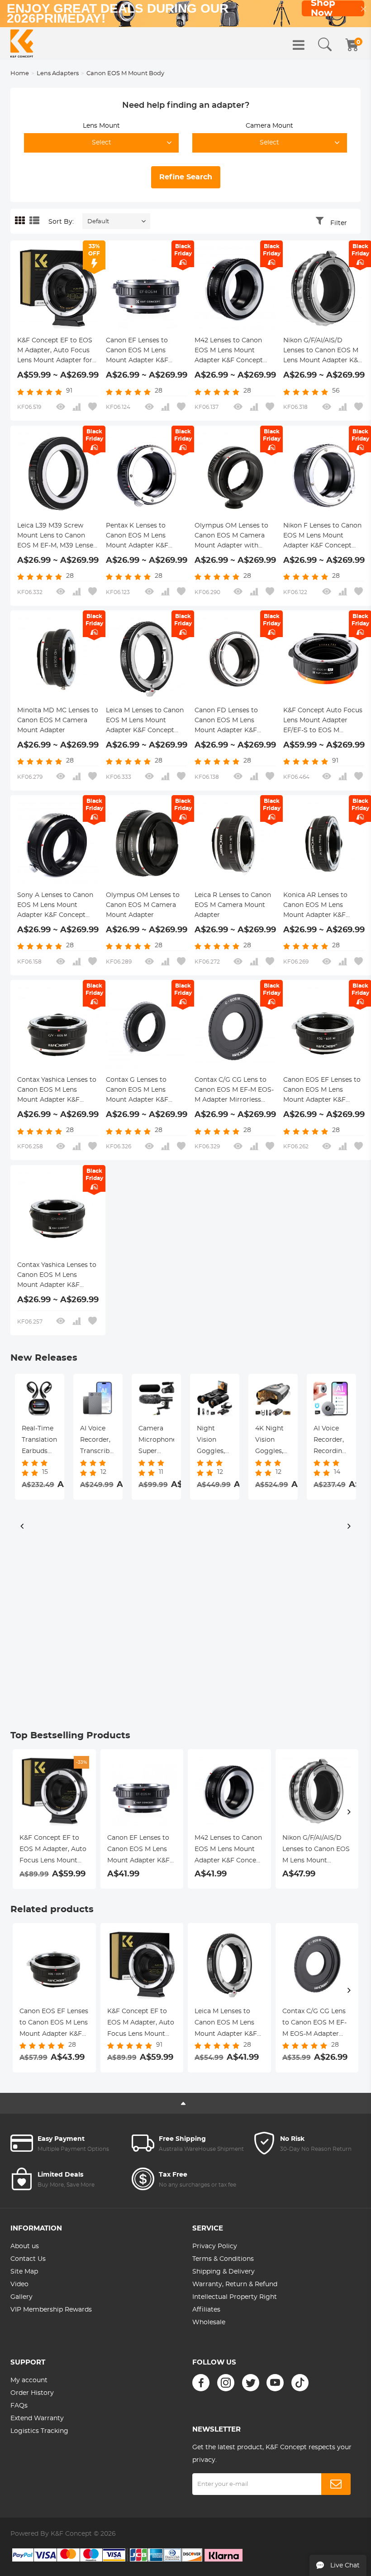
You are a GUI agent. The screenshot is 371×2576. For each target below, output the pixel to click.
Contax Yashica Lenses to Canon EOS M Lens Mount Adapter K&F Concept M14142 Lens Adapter (57, 1091)
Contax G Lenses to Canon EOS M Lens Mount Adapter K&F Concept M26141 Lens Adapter (139, 1091)
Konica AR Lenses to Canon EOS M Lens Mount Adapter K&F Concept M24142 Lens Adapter (317, 906)
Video (19, 2284)
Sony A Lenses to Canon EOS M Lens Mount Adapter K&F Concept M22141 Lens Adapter (55, 906)
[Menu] (299, 45)
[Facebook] (201, 2383)
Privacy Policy (215, 2246)
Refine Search (186, 177)
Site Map (24, 2272)
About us (25, 2246)
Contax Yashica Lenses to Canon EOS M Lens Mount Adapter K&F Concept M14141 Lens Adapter (57, 1276)
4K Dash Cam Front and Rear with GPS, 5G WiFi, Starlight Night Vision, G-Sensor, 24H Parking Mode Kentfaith (156, 1441)
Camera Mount (269, 126)
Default (98, 222)
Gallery (21, 2297)
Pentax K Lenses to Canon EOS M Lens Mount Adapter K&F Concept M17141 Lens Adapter (138, 537)
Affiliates (206, 2310)
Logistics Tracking (39, 2431)
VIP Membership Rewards (51, 2310)
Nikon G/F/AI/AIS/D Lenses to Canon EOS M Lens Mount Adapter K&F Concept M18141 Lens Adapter (323, 351)
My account (29, 2380)
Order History (32, 2393)
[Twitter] (251, 2383)
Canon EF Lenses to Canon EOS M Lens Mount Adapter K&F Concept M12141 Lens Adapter (138, 351)
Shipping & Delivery (224, 2272)
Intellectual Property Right (235, 2297)
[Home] (22, 43)
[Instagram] (226, 2383)
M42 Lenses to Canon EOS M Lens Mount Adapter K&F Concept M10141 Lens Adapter (229, 351)
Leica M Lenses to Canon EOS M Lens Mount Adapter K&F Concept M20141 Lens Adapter (145, 721)
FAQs (19, 2406)
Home (20, 74)
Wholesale (209, 2322)
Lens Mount (101, 126)
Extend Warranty (37, 2418)
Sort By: (61, 222)
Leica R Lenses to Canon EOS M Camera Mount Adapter (233, 905)
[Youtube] (275, 2383)
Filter (339, 223)
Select (102, 143)
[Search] (325, 45)
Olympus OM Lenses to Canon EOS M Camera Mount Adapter (143, 905)
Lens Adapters (58, 74)
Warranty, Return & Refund (235, 2284)
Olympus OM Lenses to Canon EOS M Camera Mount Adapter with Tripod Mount (231, 537)
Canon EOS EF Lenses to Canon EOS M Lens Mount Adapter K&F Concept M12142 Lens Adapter (322, 1091)
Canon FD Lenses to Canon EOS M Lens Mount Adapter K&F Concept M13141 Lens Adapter (227, 721)
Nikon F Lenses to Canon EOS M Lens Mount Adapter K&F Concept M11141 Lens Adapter (322, 537)
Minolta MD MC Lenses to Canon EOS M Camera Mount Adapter (58, 720)
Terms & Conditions (223, 2259)
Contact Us (28, 2259)
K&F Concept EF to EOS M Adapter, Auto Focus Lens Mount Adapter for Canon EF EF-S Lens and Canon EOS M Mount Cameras (55, 351)
